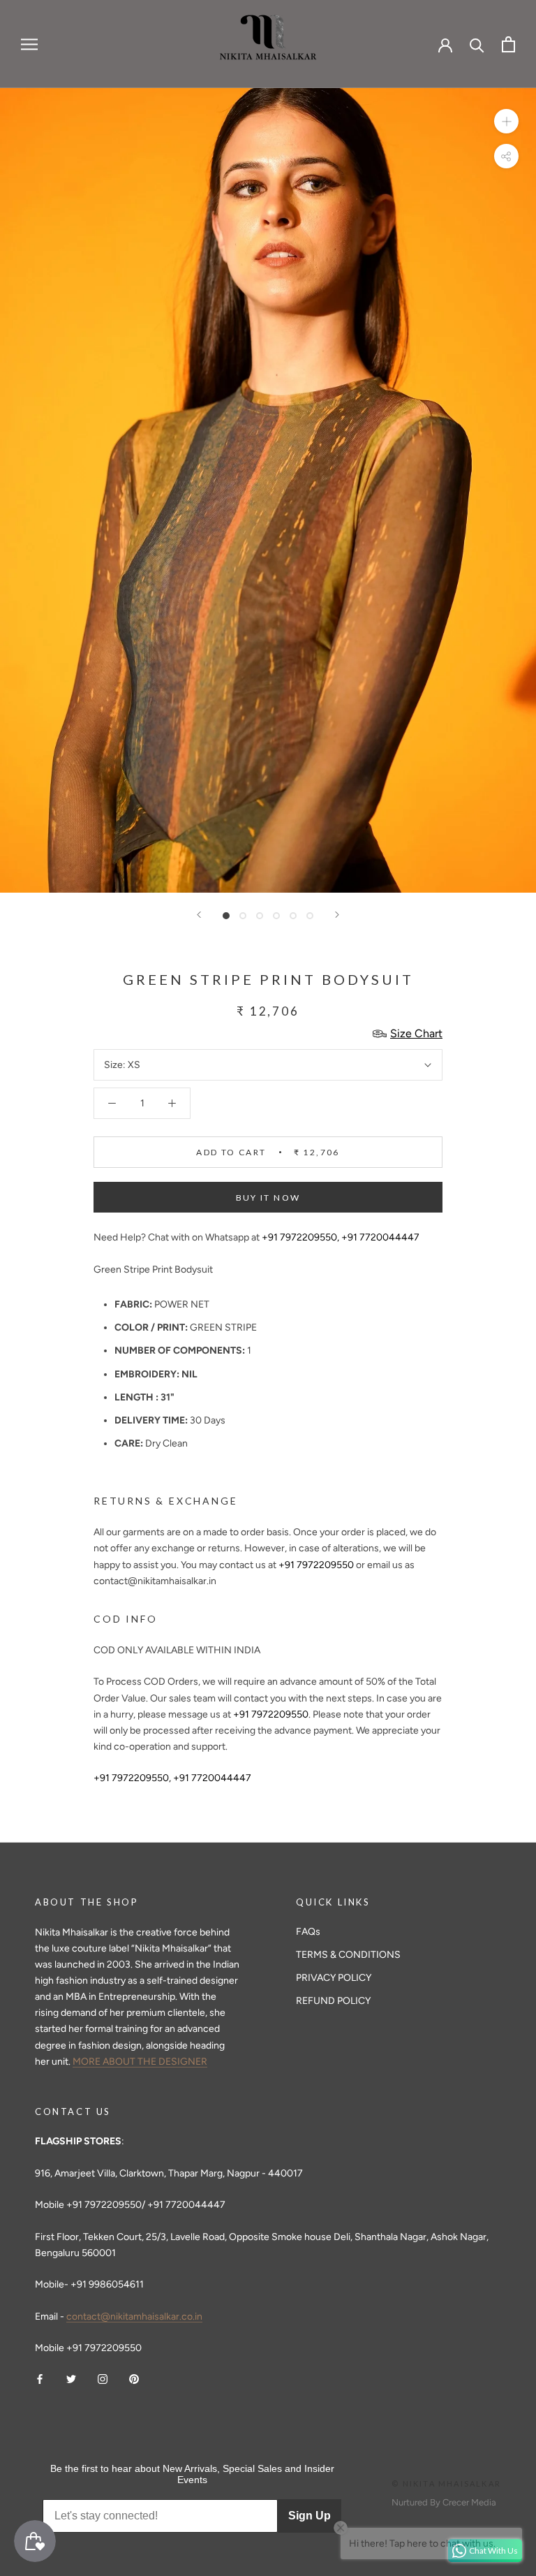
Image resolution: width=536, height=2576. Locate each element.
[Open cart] (508, 44)
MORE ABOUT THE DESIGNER (140, 2062)
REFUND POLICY (333, 2001)
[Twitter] (71, 2378)
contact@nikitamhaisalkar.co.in (134, 2317)
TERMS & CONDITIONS (348, 1955)
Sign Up (310, 2516)
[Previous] (199, 915)
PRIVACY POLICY (334, 1978)
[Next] (337, 915)
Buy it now (268, 1198)
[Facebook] (40, 2378)
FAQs (308, 1932)
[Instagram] (103, 2378)
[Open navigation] (29, 44)
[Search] (477, 44)
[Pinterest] (134, 2378)
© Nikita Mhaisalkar (446, 2483)
